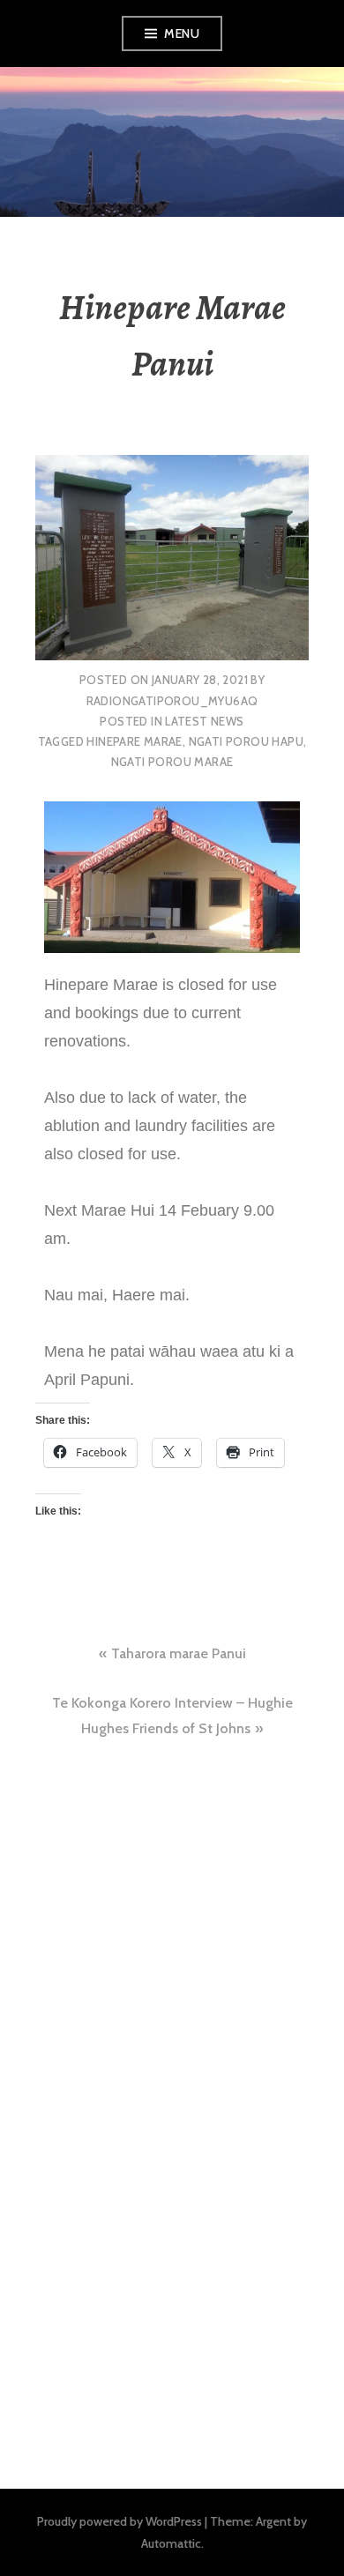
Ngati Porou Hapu (246, 741)
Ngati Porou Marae (172, 762)
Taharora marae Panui (179, 1653)
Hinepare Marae (134, 741)
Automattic (171, 2543)
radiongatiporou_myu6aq (172, 701)
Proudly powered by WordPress (120, 2521)
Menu (182, 34)
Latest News (204, 721)
